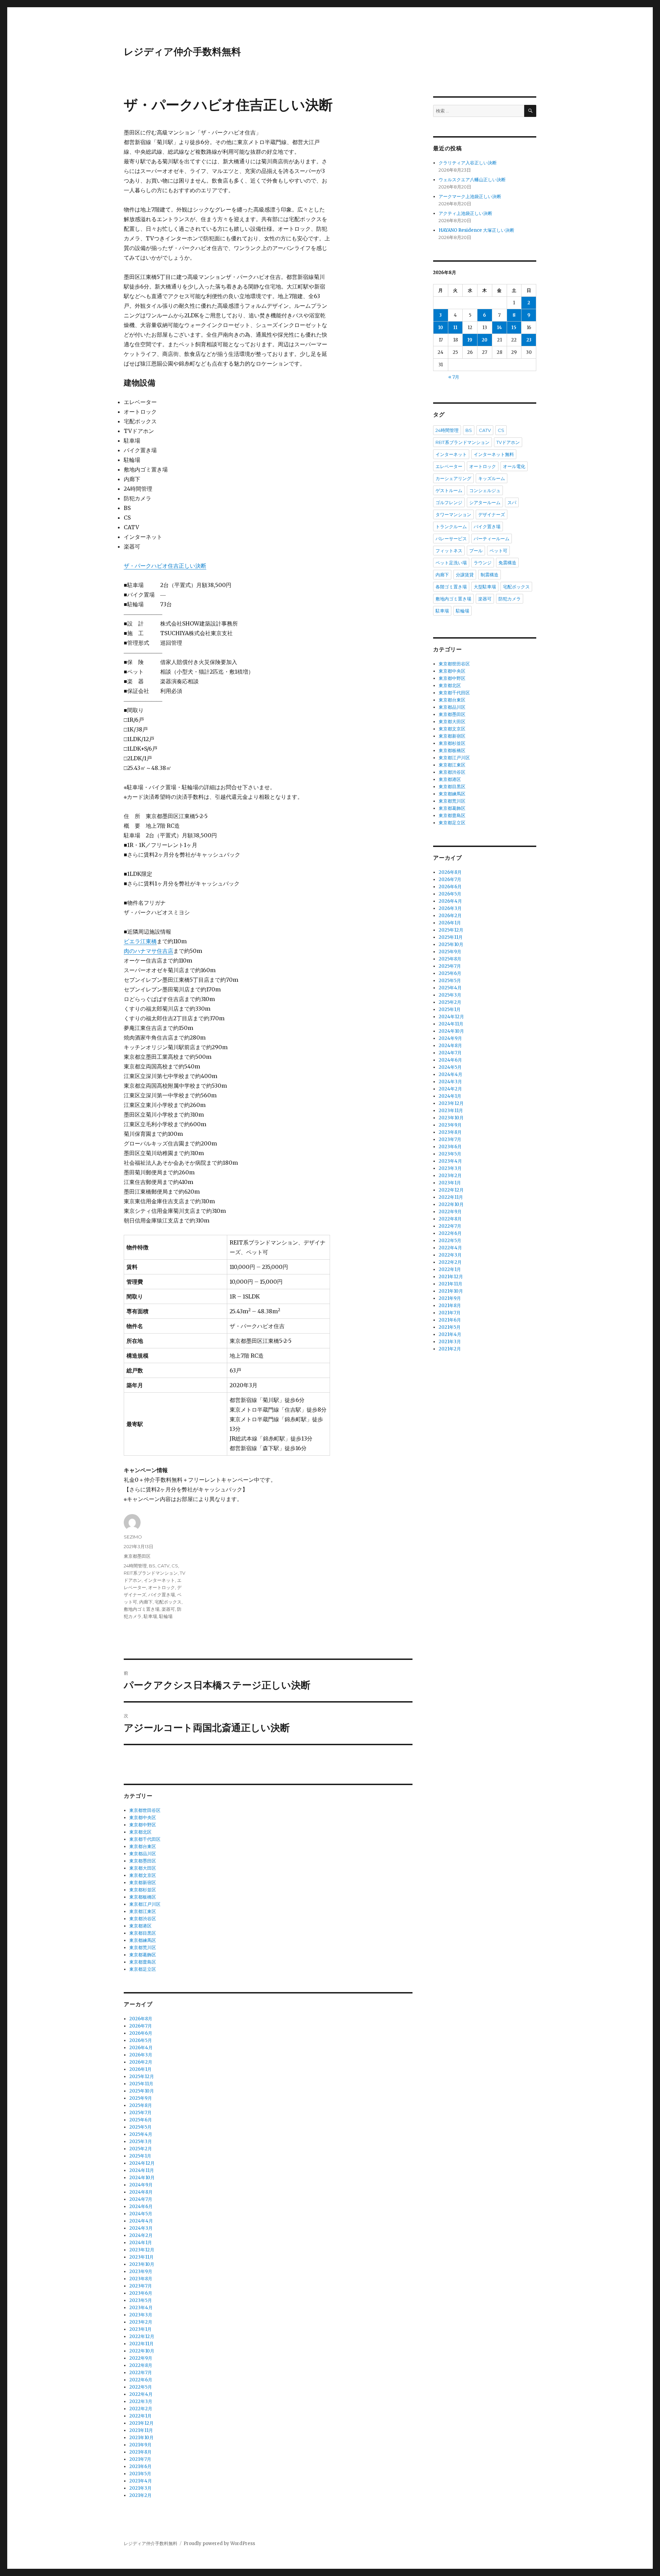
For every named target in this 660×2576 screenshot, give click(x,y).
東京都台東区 (143, 1846)
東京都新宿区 (143, 1883)
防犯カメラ (510, 599)
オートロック (162, 1587)
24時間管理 (135, 1566)
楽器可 (168, 1609)
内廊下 (146, 1602)
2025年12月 (142, 2077)
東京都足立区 (143, 1969)
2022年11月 (141, 2344)
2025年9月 (141, 2098)
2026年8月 (141, 2019)
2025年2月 (141, 2149)
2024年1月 (141, 2243)
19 (470, 340)
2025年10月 (142, 2091)
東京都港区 (140, 1926)
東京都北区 (140, 1832)
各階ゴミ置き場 (451, 587)
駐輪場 (166, 1616)
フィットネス (449, 551)
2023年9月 (141, 2271)
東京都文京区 (143, 1875)
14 (499, 328)
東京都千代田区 (145, 1839)
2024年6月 (141, 2207)
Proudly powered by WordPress (219, 2544)
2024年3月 (141, 2228)
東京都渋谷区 (143, 1919)
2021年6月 (140, 2466)
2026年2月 (141, 2062)
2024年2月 (141, 2235)
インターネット (159, 1580)
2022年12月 (142, 2336)
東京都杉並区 (143, 1890)
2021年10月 (141, 2438)
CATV (163, 1566)
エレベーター (449, 466)
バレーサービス (451, 539)
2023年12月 (142, 2250)
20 (485, 340)
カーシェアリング (453, 478)
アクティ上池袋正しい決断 (465, 213)
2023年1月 (140, 2329)
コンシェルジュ (485, 490)
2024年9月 (141, 2185)
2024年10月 (142, 2178)
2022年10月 (142, 2351)
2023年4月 (141, 2308)
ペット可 (498, 551)
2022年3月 (141, 2401)
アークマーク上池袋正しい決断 (470, 197)
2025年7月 (140, 2113)
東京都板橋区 (143, 1897)
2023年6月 (141, 2293)
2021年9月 (140, 2445)
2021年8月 (140, 2452)
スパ (512, 502)
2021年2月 (140, 2495)
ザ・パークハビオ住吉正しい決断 (165, 566)
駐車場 (150, 1616)
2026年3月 (141, 2055)
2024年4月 (141, 2221)
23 (529, 340)
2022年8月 (141, 2365)
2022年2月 (141, 2409)
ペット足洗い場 (451, 563)
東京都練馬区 (143, 1940)
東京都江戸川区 (145, 1904)
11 (455, 328)
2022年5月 (141, 2387)
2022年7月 (141, 2373)
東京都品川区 (143, 1854)
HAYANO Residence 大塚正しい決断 (476, 230)
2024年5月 (141, 2214)
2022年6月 (141, 2380)
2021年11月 (141, 2430)
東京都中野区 (143, 1825)
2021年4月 (141, 2481)
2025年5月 (140, 2127)
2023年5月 (141, 2300)
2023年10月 (142, 2264)
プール (476, 551)
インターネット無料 (494, 454)
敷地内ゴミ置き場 (142, 1609)
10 (441, 328)
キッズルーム (492, 478)
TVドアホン (508, 442)
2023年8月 (141, 2279)
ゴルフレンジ (449, 502)
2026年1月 (140, 2069)
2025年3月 (141, 2142)
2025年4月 (141, 2134)
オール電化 (514, 466)
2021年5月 (140, 2474)
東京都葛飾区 (143, 1955)
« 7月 (454, 377)
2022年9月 (141, 2358)
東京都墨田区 (137, 1556)
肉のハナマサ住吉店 (148, 951)
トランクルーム (451, 526)
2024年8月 (141, 2192)
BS (152, 1566)
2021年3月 (140, 2488)
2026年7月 (141, 2026)
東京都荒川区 (143, 1948)
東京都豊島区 (143, 1962)
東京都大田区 (143, 1868)
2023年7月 (141, 2286)
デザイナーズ (492, 514)
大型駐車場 (485, 587)
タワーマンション (453, 514)
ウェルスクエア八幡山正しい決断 (472, 180)
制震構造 (489, 575)
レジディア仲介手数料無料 (182, 52)
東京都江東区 (143, 1911)
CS (175, 1566)
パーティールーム (492, 539)
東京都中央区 (143, 1818)
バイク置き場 (162, 1595)
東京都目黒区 (143, 1933)
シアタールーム (485, 502)
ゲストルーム (449, 490)
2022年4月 (141, 2394)
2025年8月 (141, 2105)
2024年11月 (142, 2170)
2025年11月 (141, 2084)
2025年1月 (140, 2156)
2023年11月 (141, 2257)
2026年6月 (141, 2033)
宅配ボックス (168, 1602)
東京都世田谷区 (145, 1810)
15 (514, 328)
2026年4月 (141, 2048)
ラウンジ (483, 563)
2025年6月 (141, 2120)
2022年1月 (140, 2416)
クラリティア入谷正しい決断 (468, 163)
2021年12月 (141, 2423)
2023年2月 (141, 2322)
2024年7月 (141, 2199)
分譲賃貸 (465, 575)
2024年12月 (142, 2163)
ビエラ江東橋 (140, 941)
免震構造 (507, 563)
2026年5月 (141, 2040)
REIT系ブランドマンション (151, 1573)
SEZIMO (133, 1537)
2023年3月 (141, 2315)
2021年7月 (140, 2459)
